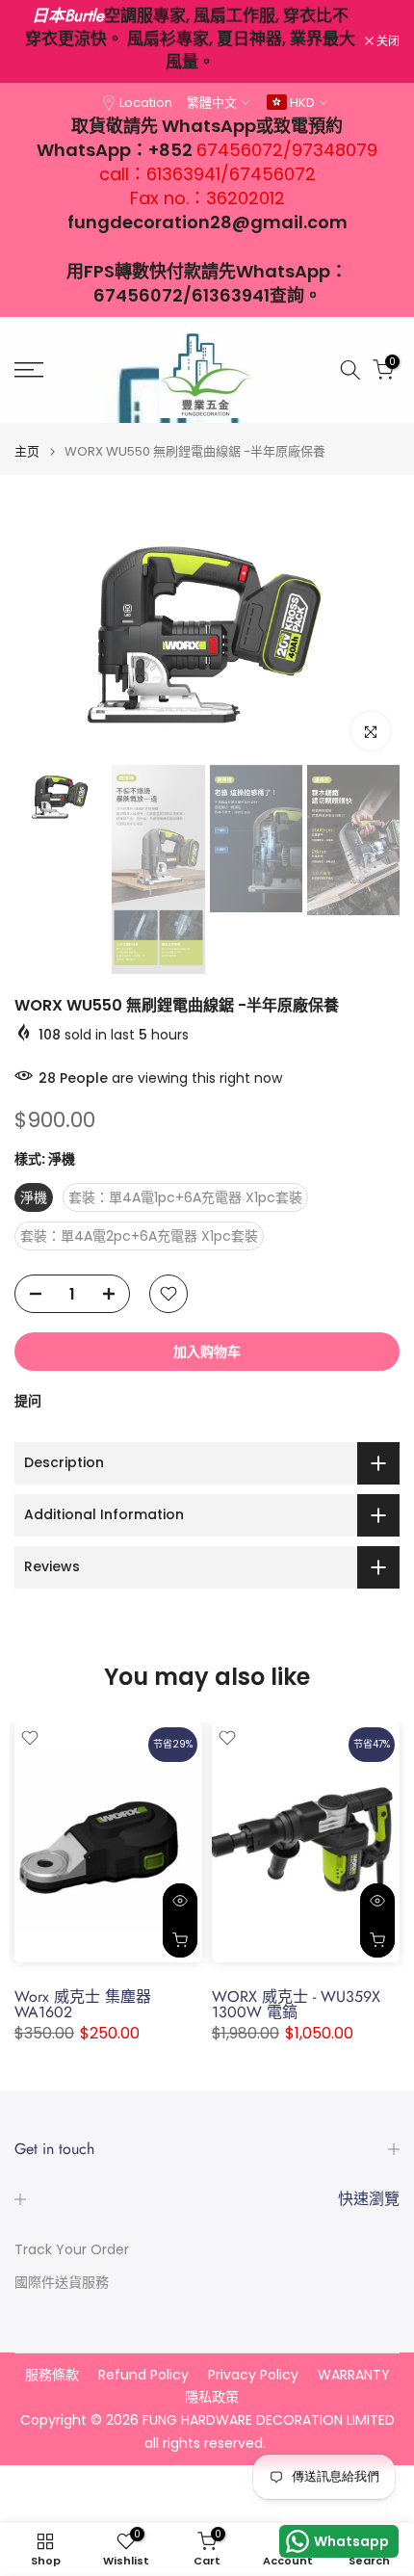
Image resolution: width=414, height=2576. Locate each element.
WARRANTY (354, 2375)
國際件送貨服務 (62, 2283)
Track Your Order (72, 2250)
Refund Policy (143, 2375)
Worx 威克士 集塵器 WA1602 (83, 2004)
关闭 (387, 41)
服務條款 (52, 2375)
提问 (28, 1401)
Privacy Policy (253, 2375)
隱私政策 (212, 2397)
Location (146, 103)
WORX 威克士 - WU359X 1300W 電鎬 (296, 2004)
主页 (27, 451)
